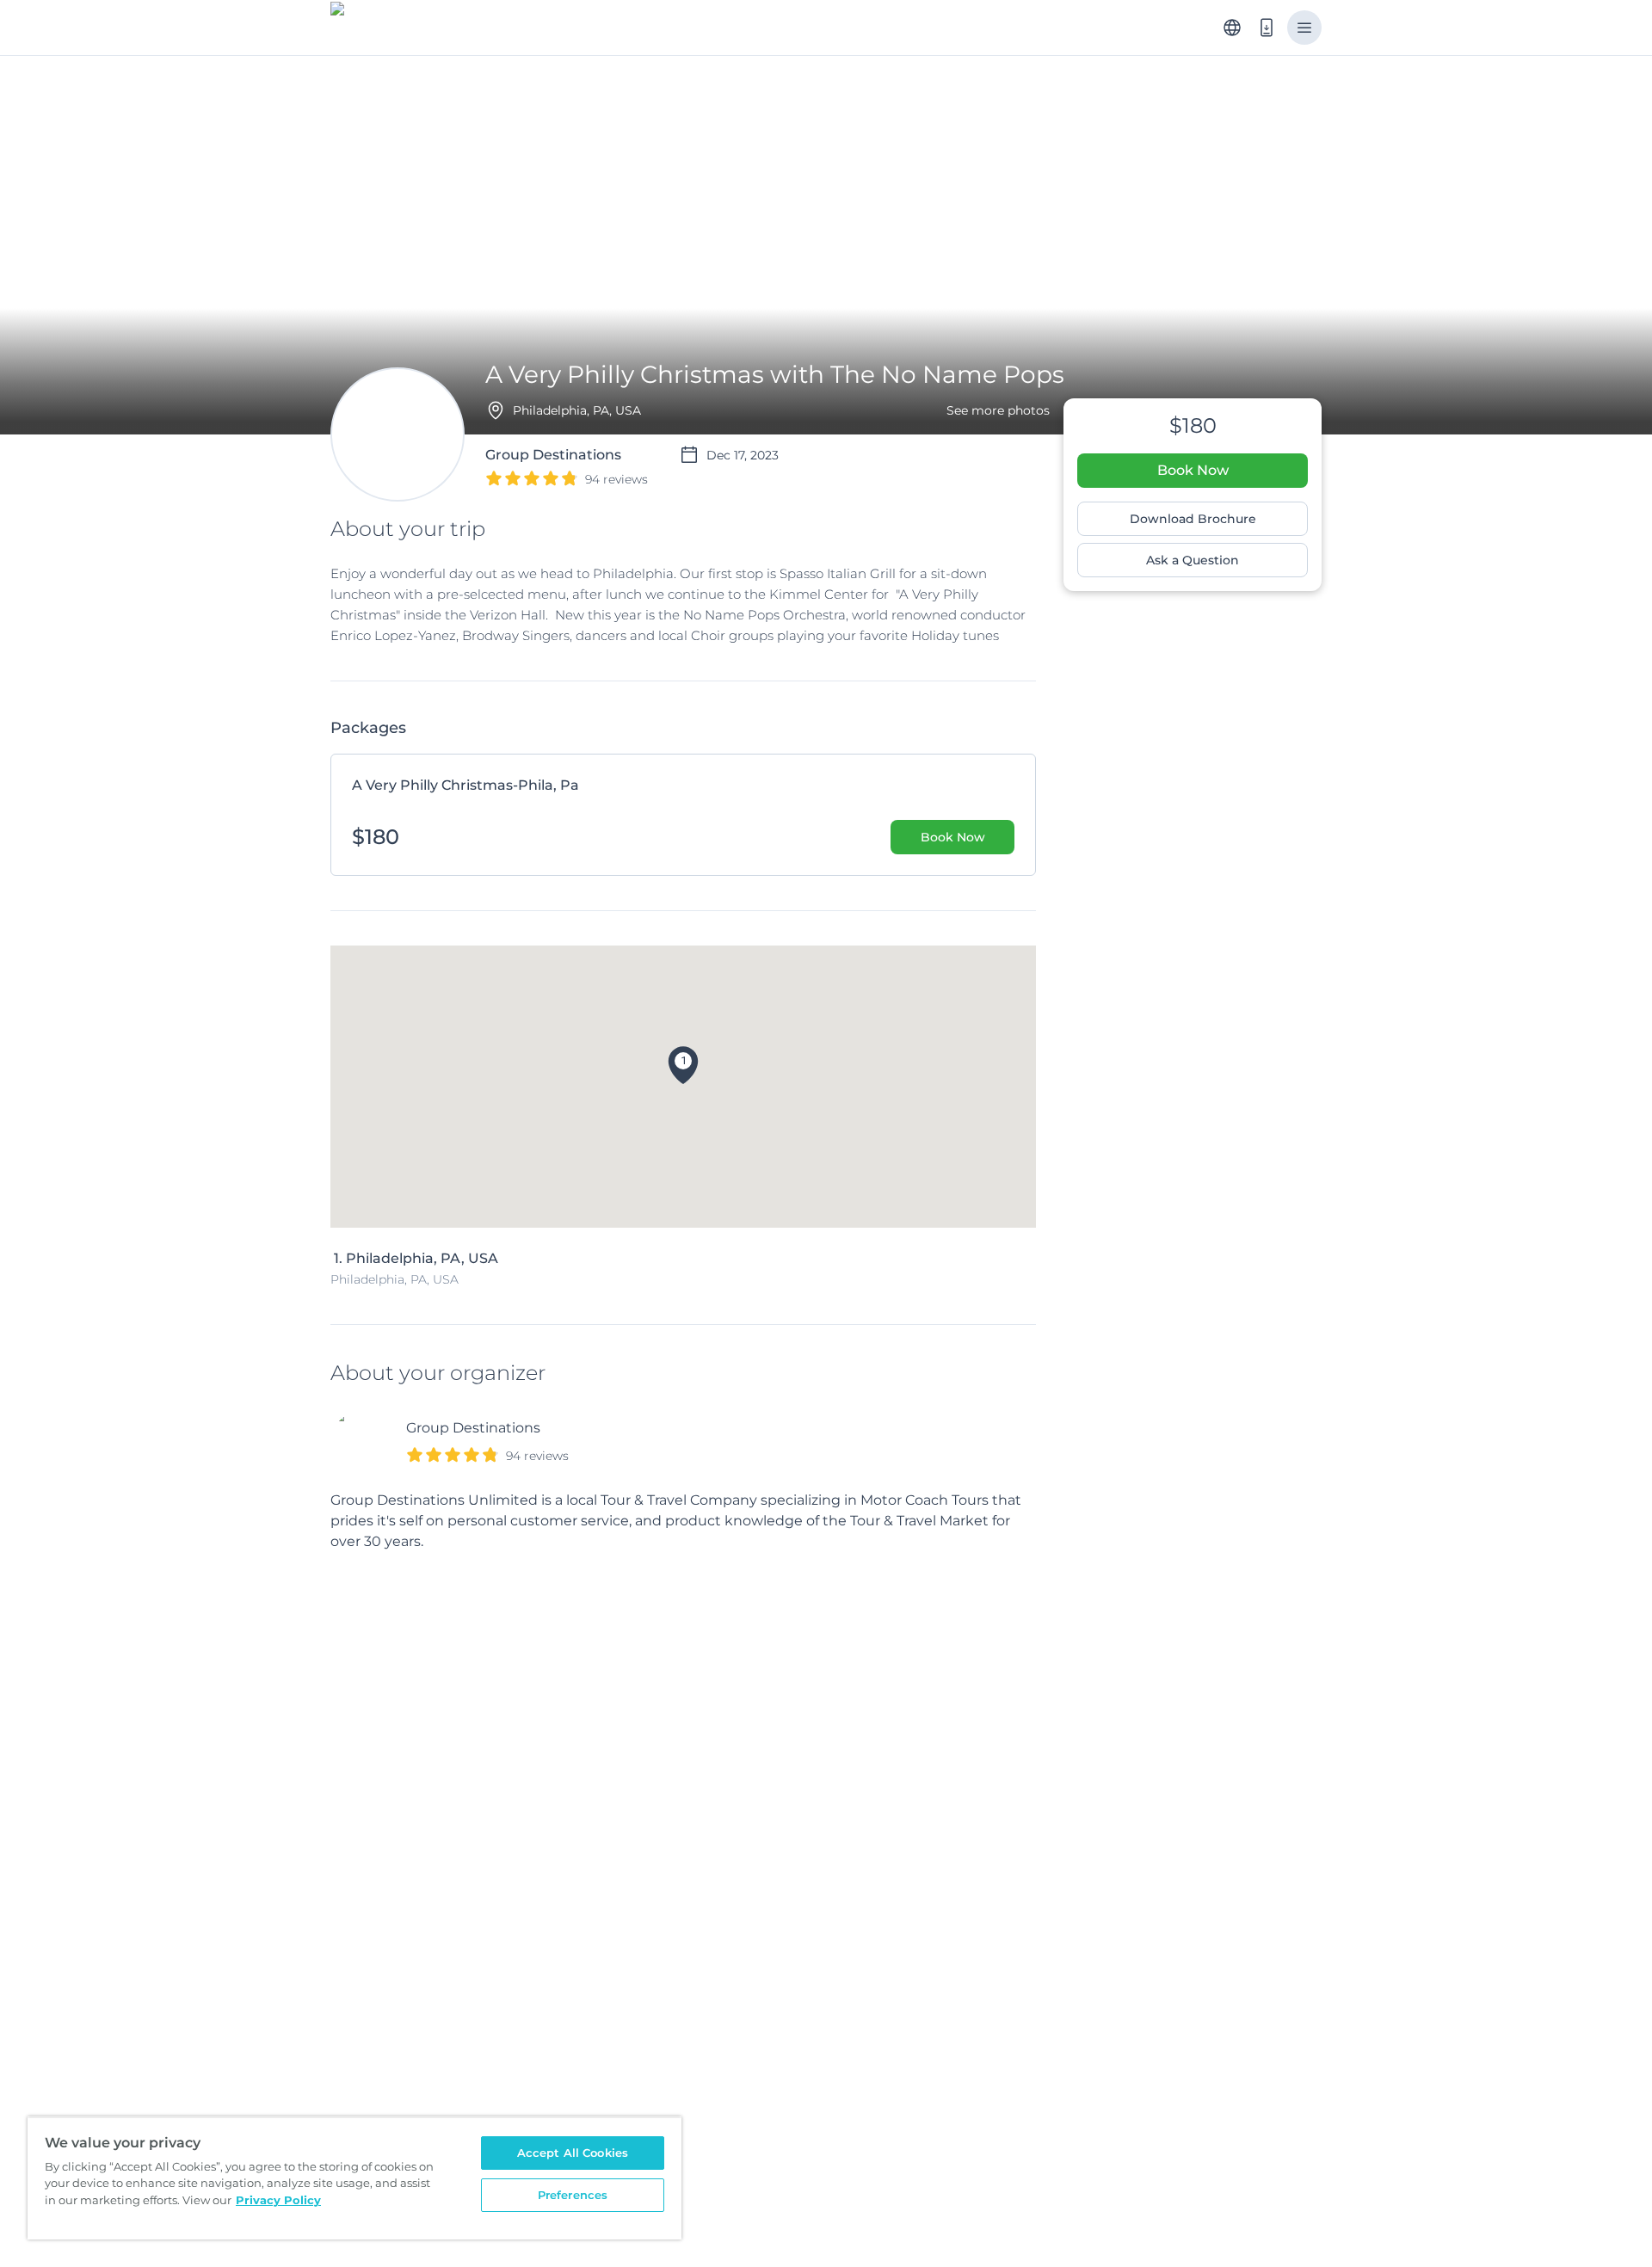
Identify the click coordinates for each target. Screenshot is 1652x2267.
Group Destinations (473, 1428)
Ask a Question (1193, 560)
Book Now (1193, 470)
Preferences (573, 2195)
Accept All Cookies (573, 2153)
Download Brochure (1193, 519)
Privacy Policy (278, 2200)
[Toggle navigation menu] (1304, 28)
